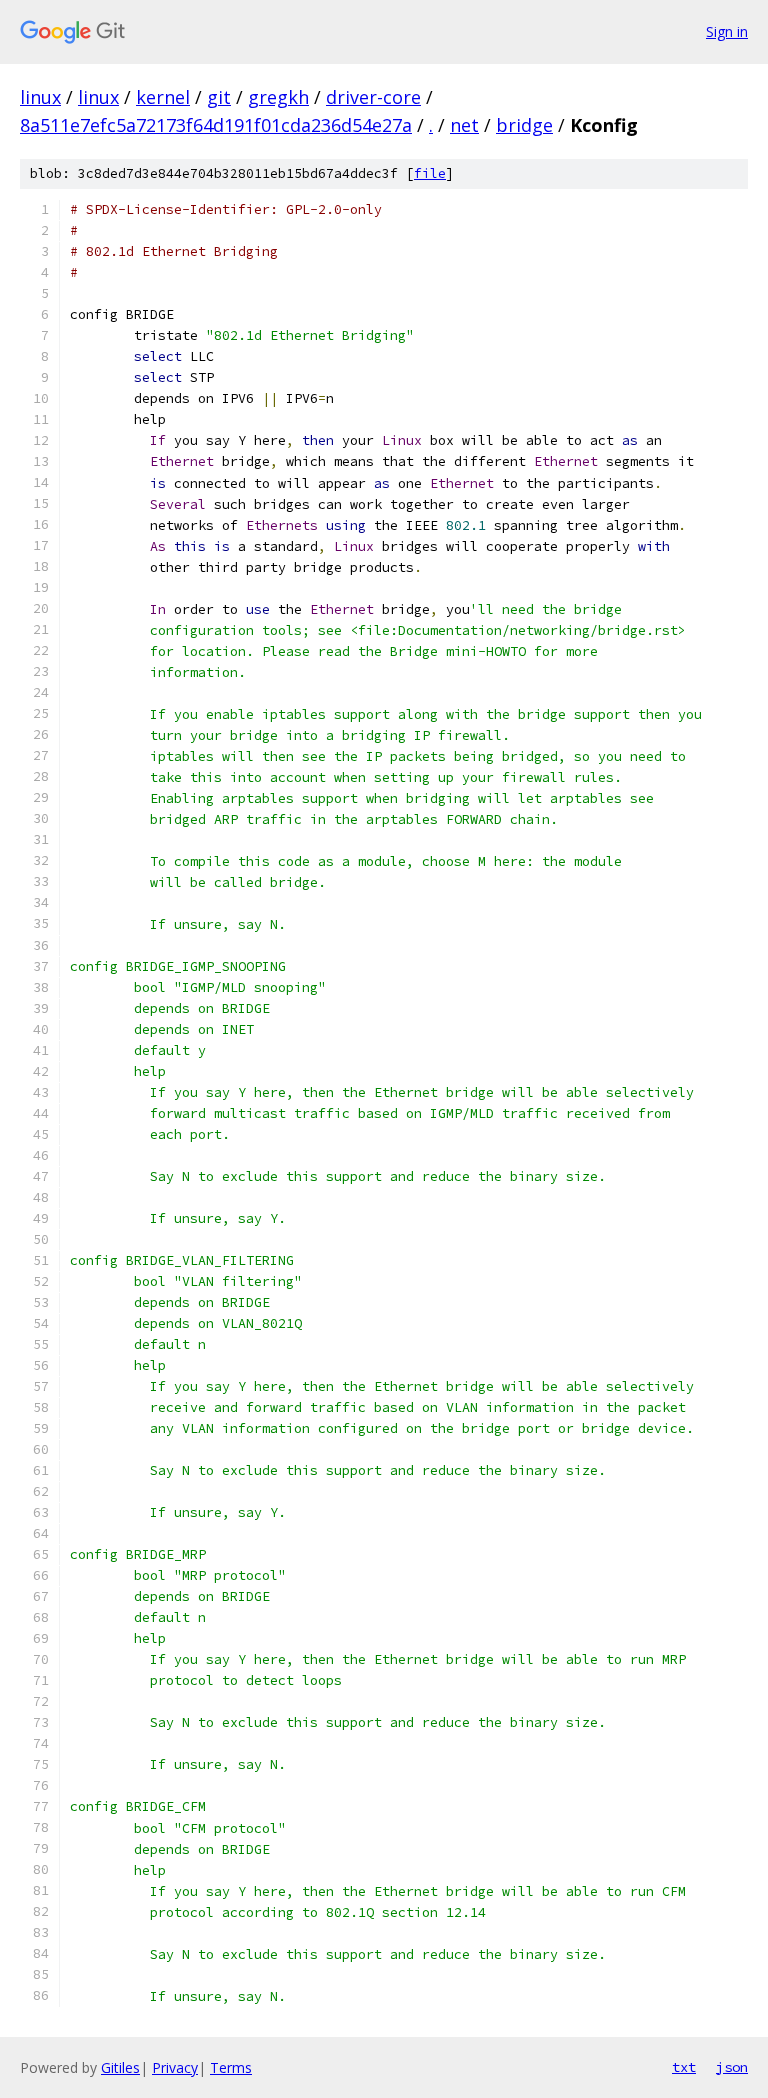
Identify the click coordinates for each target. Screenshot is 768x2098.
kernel (163, 97)
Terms (231, 2067)
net (464, 125)
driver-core (373, 97)
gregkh (278, 97)
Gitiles (120, 2067)
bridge (524, 125)
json (732, 2067)
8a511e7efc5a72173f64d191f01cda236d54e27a (216, 125)
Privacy (175, 2067)
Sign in (727, 31)
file (430, 173)
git (219, 97)
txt (684, 2067)
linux (40, 97)
